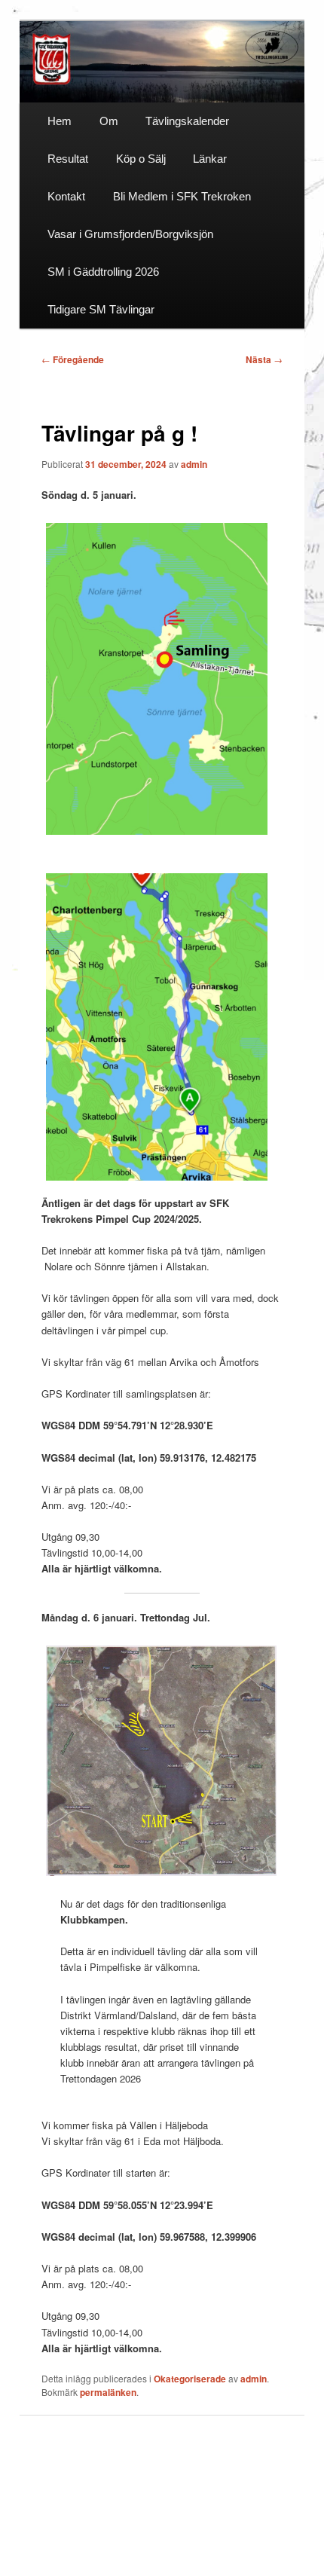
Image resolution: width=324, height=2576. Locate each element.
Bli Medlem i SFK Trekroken (182, 196)
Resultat (68, 159)
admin (194, 464)
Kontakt (66, 196)
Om (109, 121)
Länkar (210, 159)
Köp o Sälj (141, 159)
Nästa (264, 359)
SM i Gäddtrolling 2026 (103, 272)
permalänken (108, 2392)
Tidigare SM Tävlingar (101, 309)
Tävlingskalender (187, 121)
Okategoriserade (190, 2379)
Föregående (73, 359)
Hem (60, 121)
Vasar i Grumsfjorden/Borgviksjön (130, 234)
